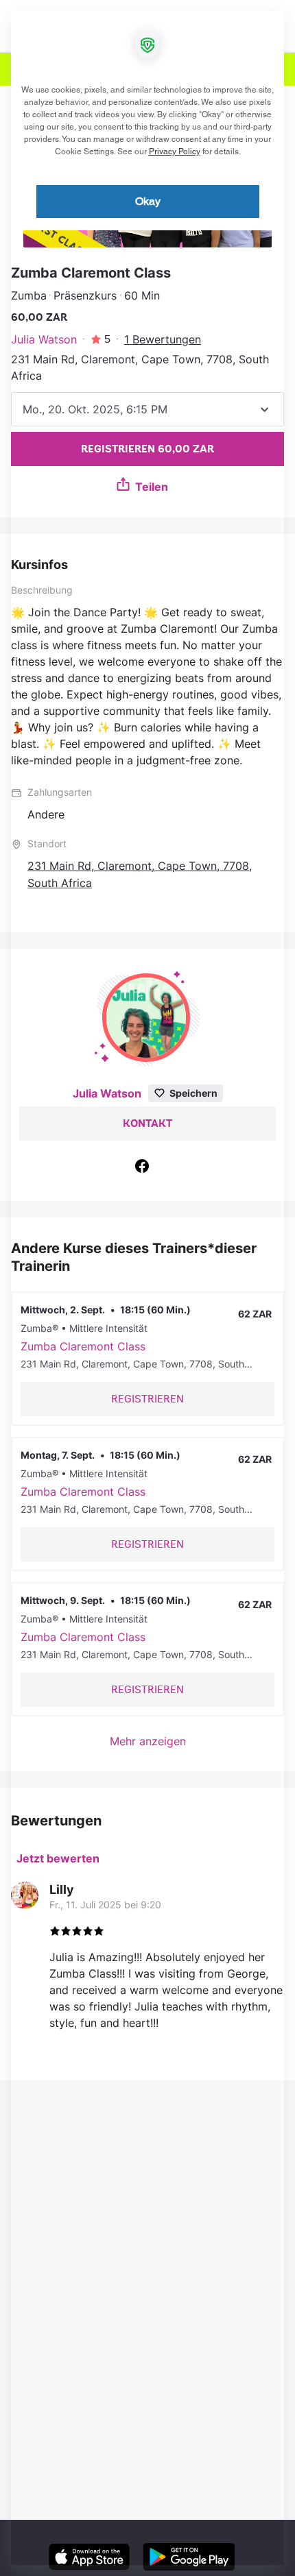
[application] (147, 1288)
